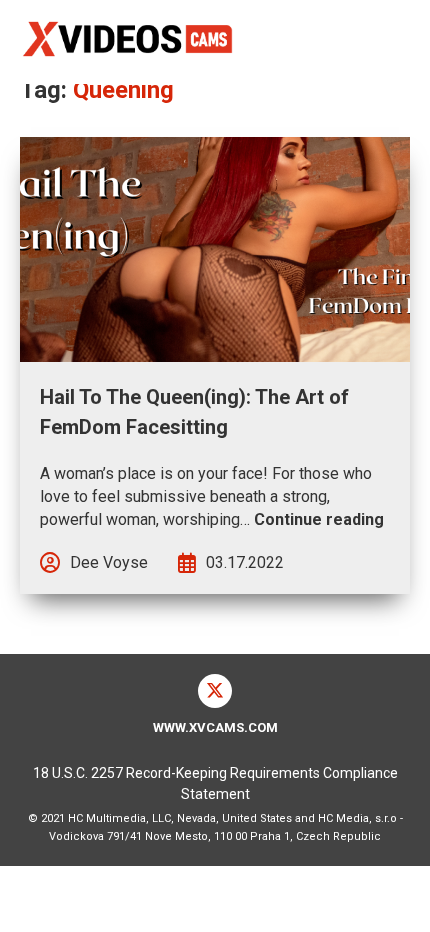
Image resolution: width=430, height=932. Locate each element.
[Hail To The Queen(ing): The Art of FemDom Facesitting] (215, 249)
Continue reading (319, 519)
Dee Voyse (109, 562)
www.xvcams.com (215, 727)
